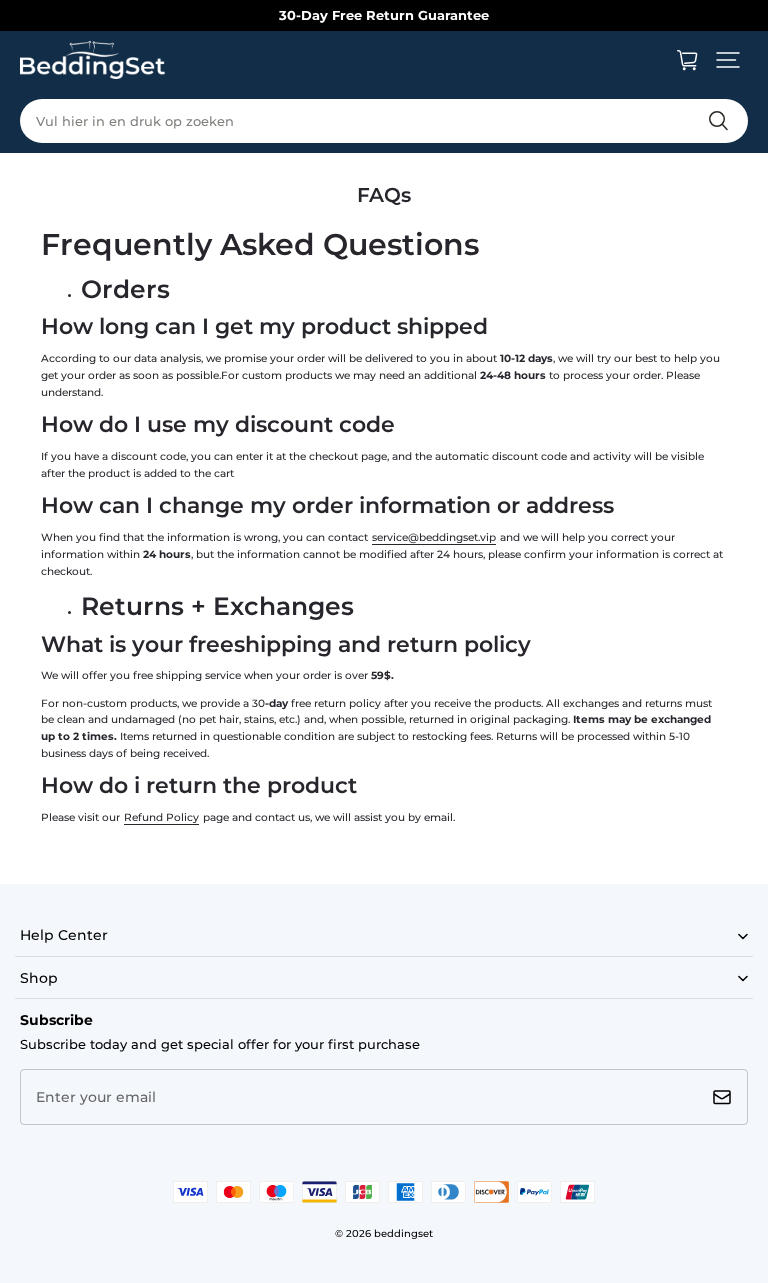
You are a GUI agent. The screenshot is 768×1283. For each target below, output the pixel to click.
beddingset (403, 1233)
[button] (728, 60)
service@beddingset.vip (434, 537)
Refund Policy (161, 817)
